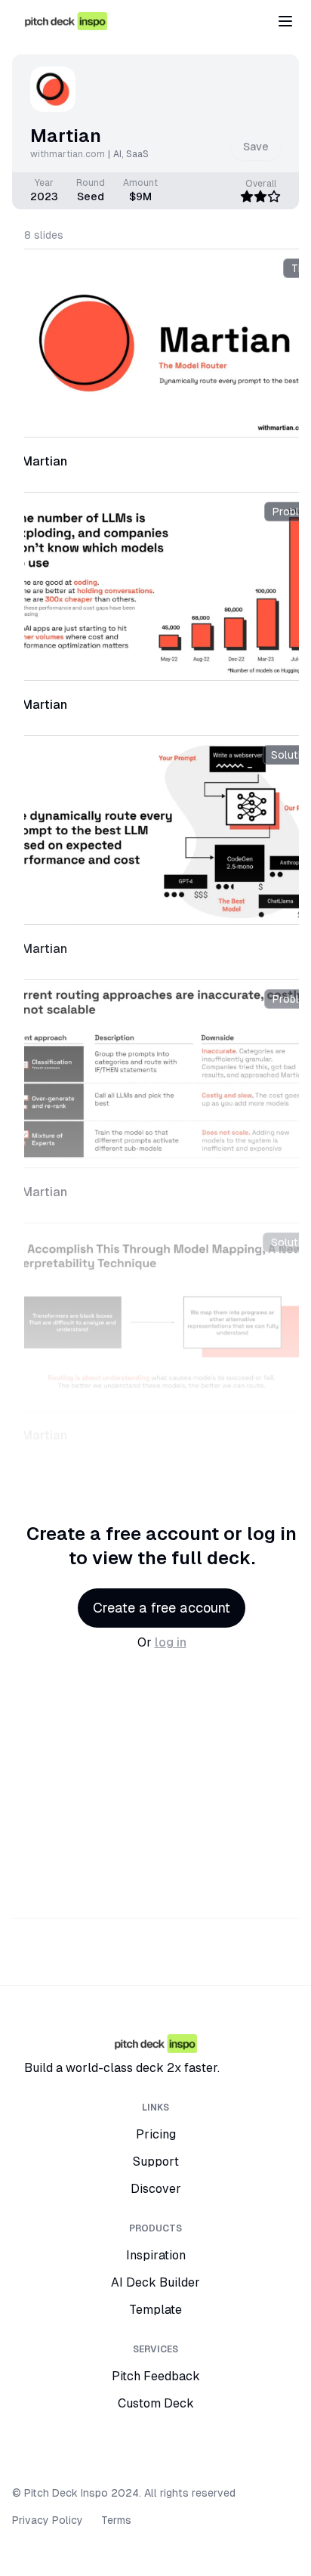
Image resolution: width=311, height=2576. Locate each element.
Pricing (156, 2134)
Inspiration (156, 2255)
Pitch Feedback (156, 2376)
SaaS (137, 154)
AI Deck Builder (155, 2282)
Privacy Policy (48, 2520)
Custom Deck (156, 2403)
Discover (156, 2189)
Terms (116, 2520)
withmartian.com (68, 154)
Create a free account (162, 1608)
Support (156, 2162)
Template (155, 2310)
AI (117, 154)
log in (171, 1642)
